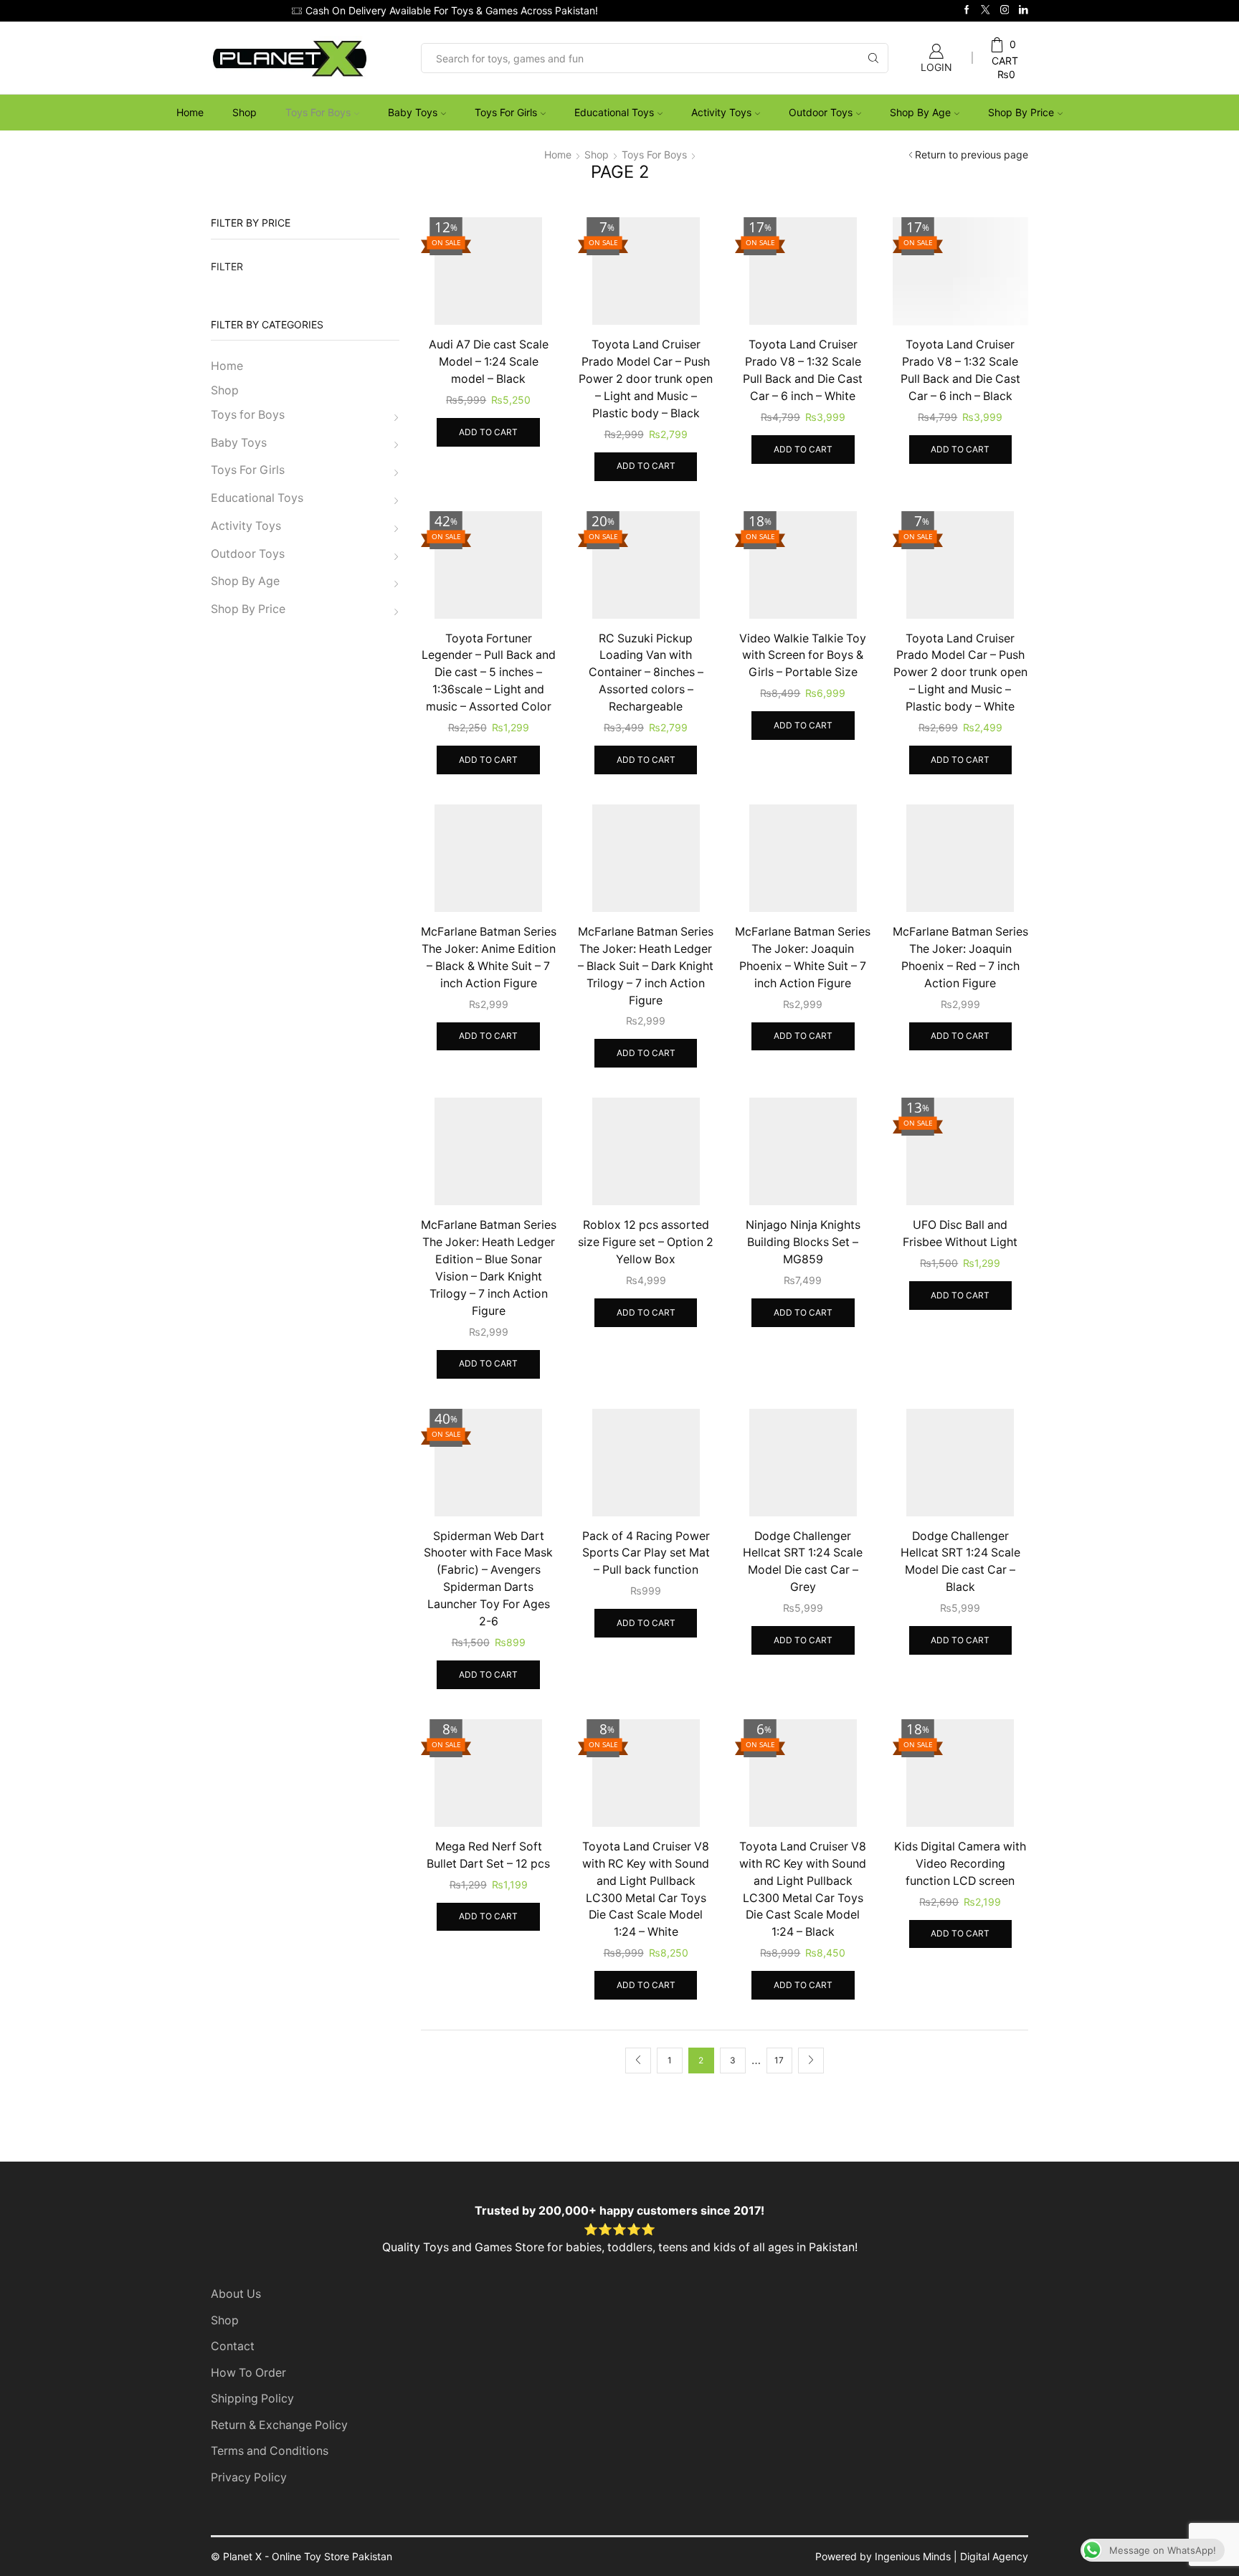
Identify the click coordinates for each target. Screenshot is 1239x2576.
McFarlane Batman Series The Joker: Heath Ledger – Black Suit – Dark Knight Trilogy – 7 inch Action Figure (646, 966)
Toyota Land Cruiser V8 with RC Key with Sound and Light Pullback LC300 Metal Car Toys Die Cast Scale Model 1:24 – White (646, 1890)
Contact (233, 2346)
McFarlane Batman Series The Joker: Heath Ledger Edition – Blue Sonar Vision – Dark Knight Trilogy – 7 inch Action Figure (489, 1268)
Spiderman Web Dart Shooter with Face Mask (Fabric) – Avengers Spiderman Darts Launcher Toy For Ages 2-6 (488, 1579)
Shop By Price (1021, 112)
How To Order (248, 2373)
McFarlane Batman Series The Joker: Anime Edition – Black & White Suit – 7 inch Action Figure (489, 957)
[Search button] (873, 58)
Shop (245, 112)
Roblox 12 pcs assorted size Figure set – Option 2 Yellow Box (646, 1242)
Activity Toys (721, 112)
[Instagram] (1005, 10)
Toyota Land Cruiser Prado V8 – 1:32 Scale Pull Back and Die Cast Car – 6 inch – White (803, 370)
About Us (236, 2294)
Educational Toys (614, 112)
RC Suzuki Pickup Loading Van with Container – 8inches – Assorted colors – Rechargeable (646, 673)
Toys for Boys (318, 112)
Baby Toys (413, 112)
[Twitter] (986, 10)
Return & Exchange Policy (279, 2425)
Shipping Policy (252, 2399)
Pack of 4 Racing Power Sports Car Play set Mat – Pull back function (646, 1553)
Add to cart (488, 432)
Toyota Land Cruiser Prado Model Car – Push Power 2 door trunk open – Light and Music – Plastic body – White (960, 673)
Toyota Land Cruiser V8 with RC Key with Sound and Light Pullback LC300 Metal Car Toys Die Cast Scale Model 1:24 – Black (803, 1890)
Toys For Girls (506, 112)
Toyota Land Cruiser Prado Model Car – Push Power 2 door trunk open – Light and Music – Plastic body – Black (646, 379)
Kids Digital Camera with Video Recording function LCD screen (960, 1864)
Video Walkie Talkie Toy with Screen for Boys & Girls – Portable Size (803, 656)
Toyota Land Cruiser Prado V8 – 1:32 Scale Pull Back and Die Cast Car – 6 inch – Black (960, 370)
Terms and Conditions (270, 2451)
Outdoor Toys (821, 112)
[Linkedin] (1024, 10)
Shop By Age (920, 112)
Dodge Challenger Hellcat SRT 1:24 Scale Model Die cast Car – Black (960, 1562)
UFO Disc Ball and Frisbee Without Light (960, 1234)
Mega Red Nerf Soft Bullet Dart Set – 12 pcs (488, 1855)
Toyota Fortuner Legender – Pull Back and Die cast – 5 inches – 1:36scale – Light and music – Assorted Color (489, 673)
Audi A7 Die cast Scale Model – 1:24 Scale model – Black (489, 362)
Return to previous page (972, 155)
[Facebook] (967, 10)
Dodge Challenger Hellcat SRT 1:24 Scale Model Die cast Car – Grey (803, 1562)
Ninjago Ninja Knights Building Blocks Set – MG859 (803, 1242)
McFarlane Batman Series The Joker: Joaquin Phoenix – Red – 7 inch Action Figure (960, 957)
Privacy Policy (249, 2477)
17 (779, 2060)
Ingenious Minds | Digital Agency (951, 2556)
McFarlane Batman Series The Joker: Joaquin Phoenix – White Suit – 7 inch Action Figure (803, 957)
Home (190, 112)
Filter (227, 266)
